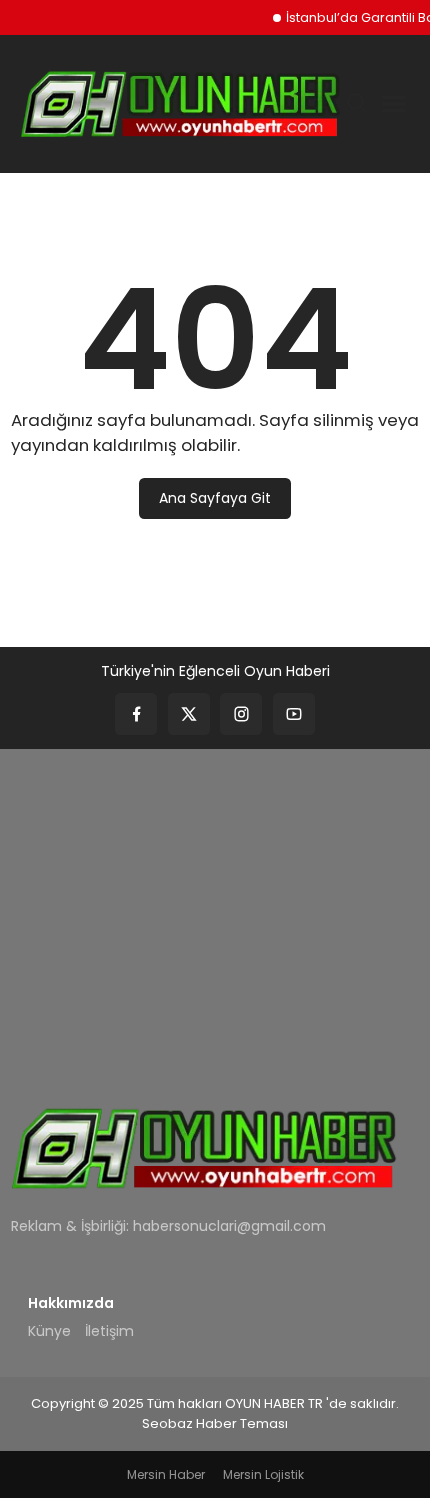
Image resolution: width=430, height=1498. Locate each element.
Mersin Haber (166, 1474)
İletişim (109, 1331)
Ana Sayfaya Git (215, 498)
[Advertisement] (215, 913)
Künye (49, 1331)
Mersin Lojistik (263, 1474)
